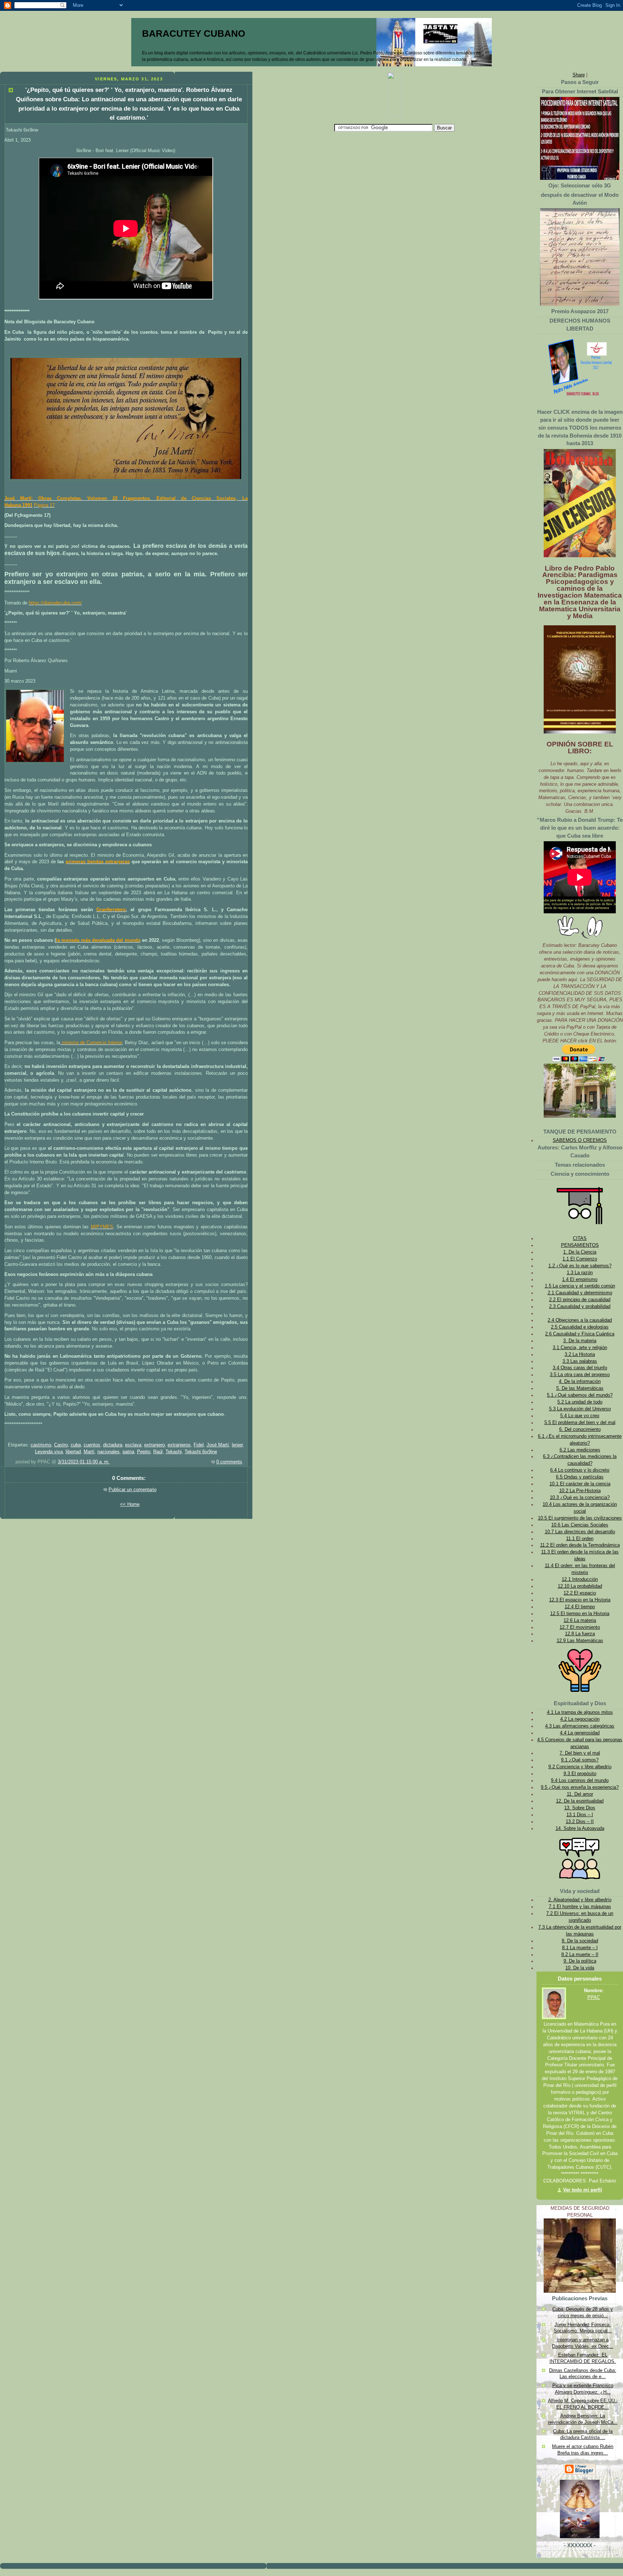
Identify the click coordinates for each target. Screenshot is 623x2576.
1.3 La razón (580, 1273)
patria (128, 1452)
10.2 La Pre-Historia (580, 1491)
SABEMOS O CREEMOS (580, 1140)
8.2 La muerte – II (580, 1955)
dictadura (113, 1445)
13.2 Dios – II (580, 1822)
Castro (61, 1445)
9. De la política (580, 1961)
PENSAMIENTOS (580, 1245)
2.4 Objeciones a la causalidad (580, 1320)
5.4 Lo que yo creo (580, 1416)
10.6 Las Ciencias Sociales (580, 1525)
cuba (76, 1445)
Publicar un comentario (132, 1490)
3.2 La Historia (580, 1354)
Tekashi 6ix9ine (201, 1452)
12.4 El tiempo (580, 1607)
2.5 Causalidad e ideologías (580, 1327)
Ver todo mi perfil (583, 2190)
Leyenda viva (49, 1452)
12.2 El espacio (580, 1593)
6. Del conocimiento (580, 1429)
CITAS (580, 1238)
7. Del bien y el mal (580, 1753)
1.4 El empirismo (580, 1280)
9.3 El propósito (580, 1774)
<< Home (130, 1504)
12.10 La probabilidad (580, 1586)
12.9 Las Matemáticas (580, 1641)
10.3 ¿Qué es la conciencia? (580, 1498)
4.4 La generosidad (580, 1733)
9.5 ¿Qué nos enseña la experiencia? (580, 1787)
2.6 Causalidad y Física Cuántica (580, 1334)
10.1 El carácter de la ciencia (580, 1484)
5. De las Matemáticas (580, 1388)
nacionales (109, 1452)
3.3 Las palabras (580, 1361)
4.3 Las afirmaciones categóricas (580, 1726)
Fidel (199, 1445)
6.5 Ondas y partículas (580, 1477)
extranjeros (179, 1445)
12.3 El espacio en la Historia (580, 1600)
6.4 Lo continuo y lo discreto (580, 1470)
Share (579, 75)
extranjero (154, 1445)
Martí (89, 1452)
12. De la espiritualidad (580, 1801)
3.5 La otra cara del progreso (580, 1375)
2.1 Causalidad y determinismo (580, 1293)
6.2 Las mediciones (580, 1450)
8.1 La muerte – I (580, 1948)
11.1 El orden (580, 1539)
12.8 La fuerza (580, 1634)
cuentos (92, 1445)
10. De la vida (580, 1968)
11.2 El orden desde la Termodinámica (580, 1545)
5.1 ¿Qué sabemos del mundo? (580, 1395)
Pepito (144, 1452)
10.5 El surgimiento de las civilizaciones (580, 1518)
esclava (133, 1445)
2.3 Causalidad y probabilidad (580, 1307)
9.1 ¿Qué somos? (580, 1760)
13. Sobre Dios (580, 1808)
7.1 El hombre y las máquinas (580, 1907)
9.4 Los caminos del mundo (580, 1781)
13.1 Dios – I (580, 1815)
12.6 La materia (580, 1620)
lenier (237, 1445)
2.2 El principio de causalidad (580, 1300)
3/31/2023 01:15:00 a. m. (84, 1462)
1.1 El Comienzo (580, 1259)
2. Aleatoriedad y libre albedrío (580, 1900)
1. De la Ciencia (580, 1252)
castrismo (41, 1445)
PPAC (594, 1998)
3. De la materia (580, 1341)
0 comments (229, 1462)
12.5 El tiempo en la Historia (580, 1614)
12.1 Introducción (580, 1579)
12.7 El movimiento (580, 1627)
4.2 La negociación (580, 1719)
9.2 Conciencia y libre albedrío (580, 1767)
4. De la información (580, 1382)
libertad (73, 1452)
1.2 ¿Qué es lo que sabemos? (580, 1266)
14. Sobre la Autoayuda (580, 1828)
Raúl (158, 1452)
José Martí (218, 1445)
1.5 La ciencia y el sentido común (580, 1286)
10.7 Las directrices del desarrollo (580, 1532)
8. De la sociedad (580, 1941)
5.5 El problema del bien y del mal (580, 1423)
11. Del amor (580, 1794)
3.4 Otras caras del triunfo (580, 1368)
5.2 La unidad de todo (580, 1402)
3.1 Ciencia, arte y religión (580, 1348)
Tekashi (174, 1452)
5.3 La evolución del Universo (580, 1409)
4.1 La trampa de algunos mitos (580, 1712)
